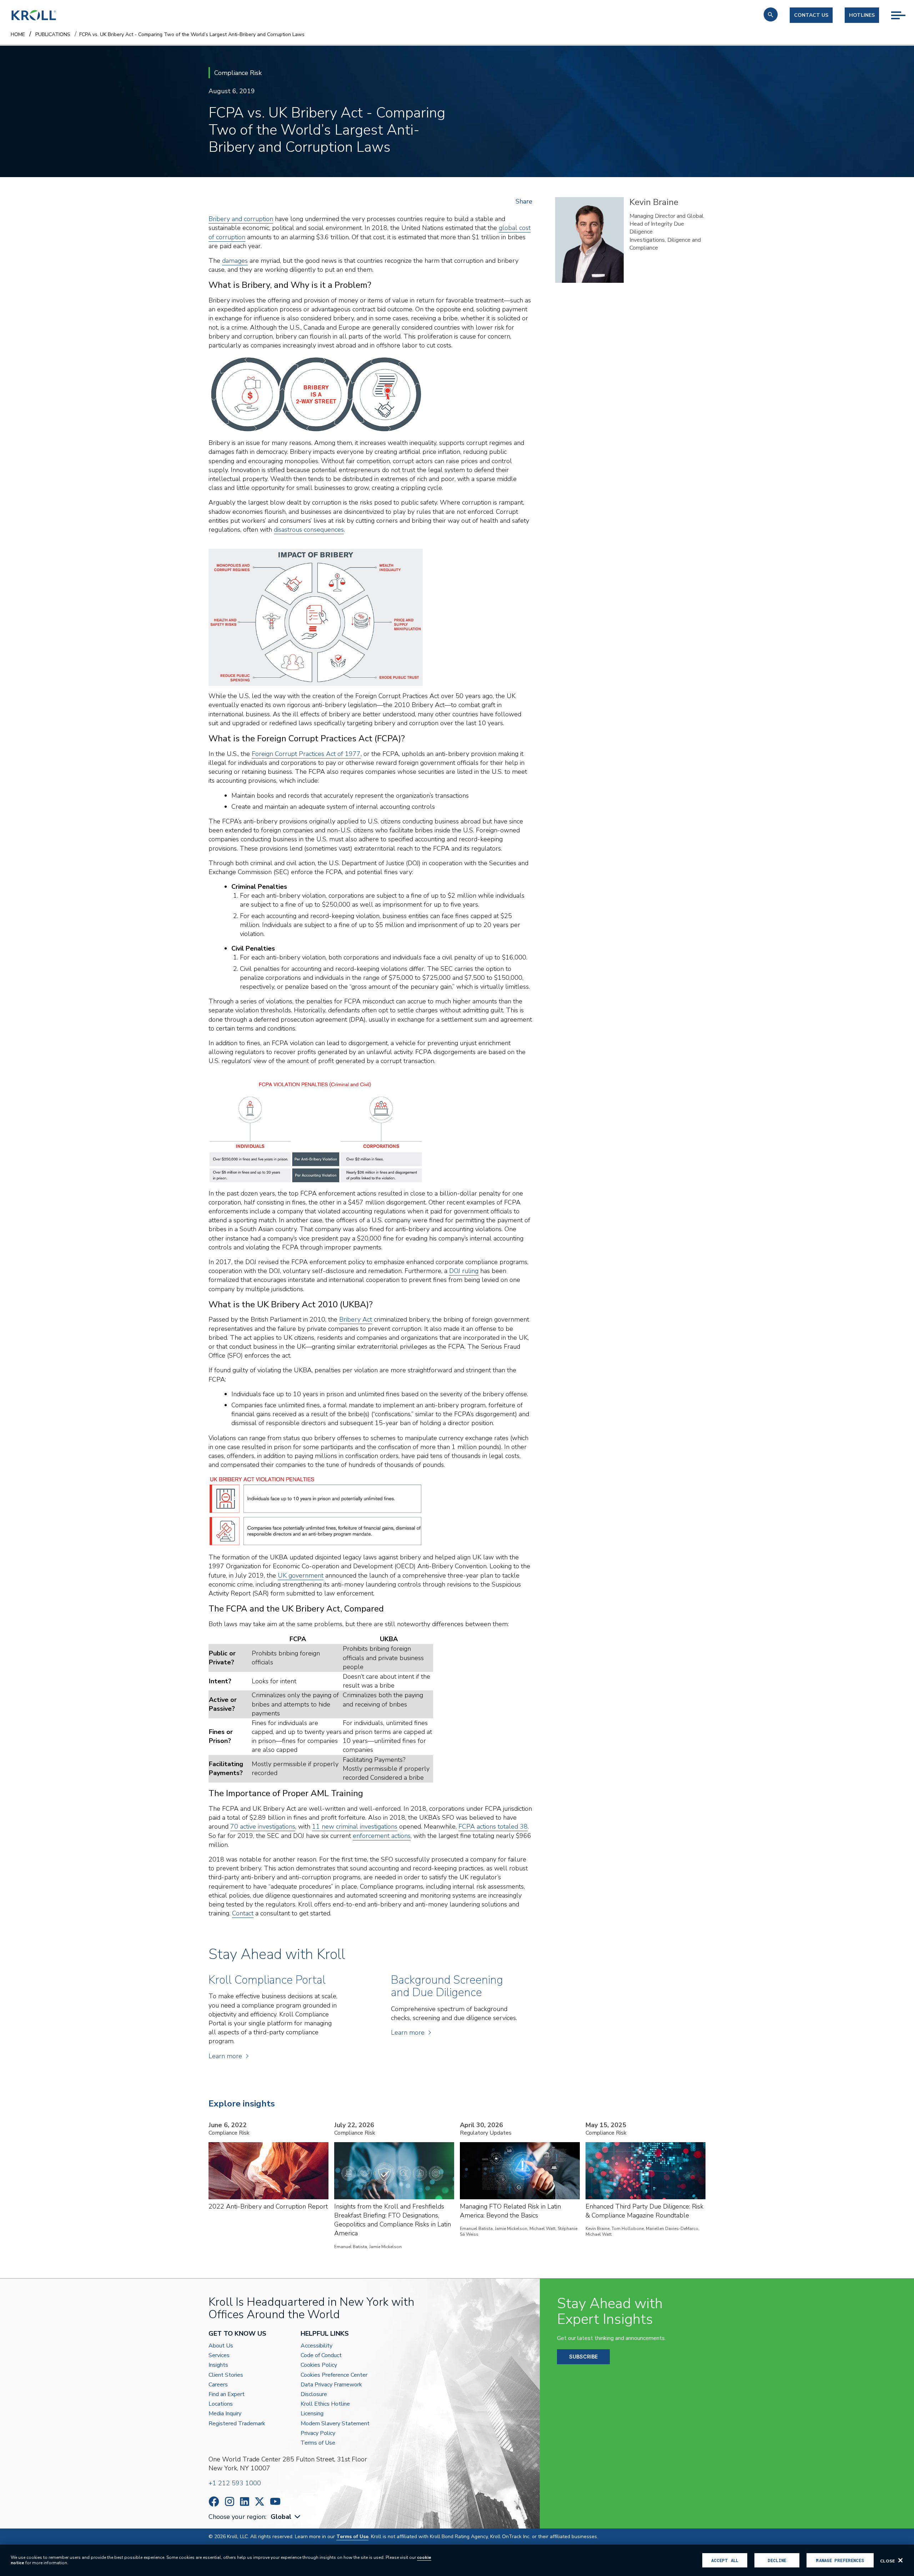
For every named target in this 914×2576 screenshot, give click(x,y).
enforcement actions (382, 1836)
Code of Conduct (321, 2356)
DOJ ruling (464, 1271)
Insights (218, 2365)
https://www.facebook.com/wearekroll (214, 2502)
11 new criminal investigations (355, 1826)
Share (524, 201)
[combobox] (286, 2517)
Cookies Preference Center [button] (334, 2375)
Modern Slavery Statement (335, 2424)
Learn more (225, 2056)
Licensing (312, 2414)
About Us (221, 2346)
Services (219, 2356)
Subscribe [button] (583, 2357)
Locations (221, 2404)
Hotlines (862, 15)
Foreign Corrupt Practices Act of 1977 (306, 754)
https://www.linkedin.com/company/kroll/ (245, 2502)
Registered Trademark (237, 2424)
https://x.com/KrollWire (260, 2502)
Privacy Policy (318, 2433)
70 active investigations (263, 1826)
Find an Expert (227, 2394)
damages (235, 261)
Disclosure (314, 2394)
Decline (777, 2560)
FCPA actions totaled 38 (493, 1826)
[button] (771, 14)
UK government (301, 1575)
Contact (243, 1913)
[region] (457, 2560)
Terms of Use (318, 2443)
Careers (218, 2385)
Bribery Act (356, 1319)
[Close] (900, 2560)
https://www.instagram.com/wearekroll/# (230, 2502)
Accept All (725, 2560)
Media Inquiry (225, 2414)
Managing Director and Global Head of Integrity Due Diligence (667, 224)
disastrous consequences (309, 530)
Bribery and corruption (241, 219)
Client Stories (226, 2375)
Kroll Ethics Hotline (325, 2404)
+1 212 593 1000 (235, 2483)
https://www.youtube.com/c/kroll (275, 2501)
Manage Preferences (840, 2560)
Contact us (811, 15)
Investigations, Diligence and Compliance (665, 244)
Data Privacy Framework (331, 2385)
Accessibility (317, 2346)
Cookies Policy (319, 2365)
